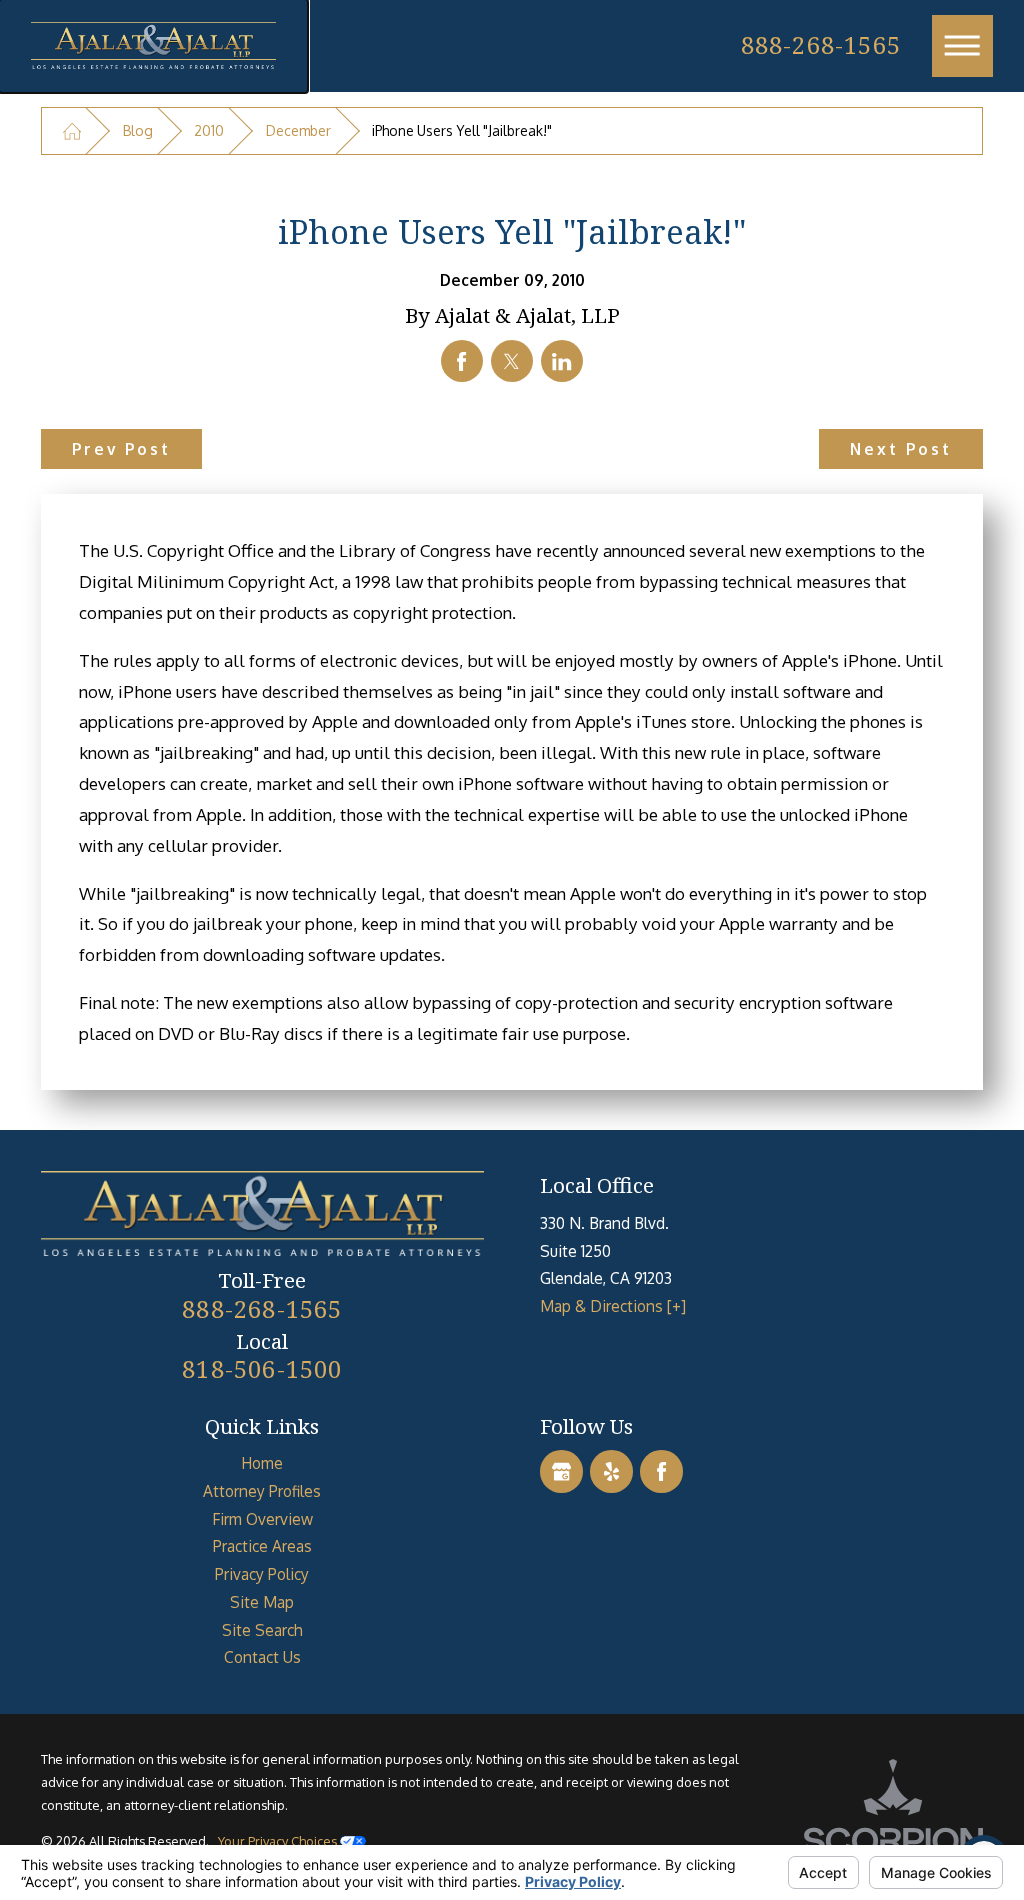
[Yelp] (611, 1471)
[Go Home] (72, 131)
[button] (963, 46)
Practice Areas (262, 1546)
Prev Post (122, 449)
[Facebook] (661, 1471)
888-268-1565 (821, 44)
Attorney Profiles (262, 1491)
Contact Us (262, 1657)
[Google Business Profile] (561, 1471)
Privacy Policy (262, 1574)
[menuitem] (262, 1464)
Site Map (262, 1602)
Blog (138, 130)
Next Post (901, 449)
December (298, 130)
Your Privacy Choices (279, 1841)
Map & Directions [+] (613, 1306)
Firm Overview (262, 1519)
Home (262, 1463)
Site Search (262, 1630)
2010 (209, 130)
